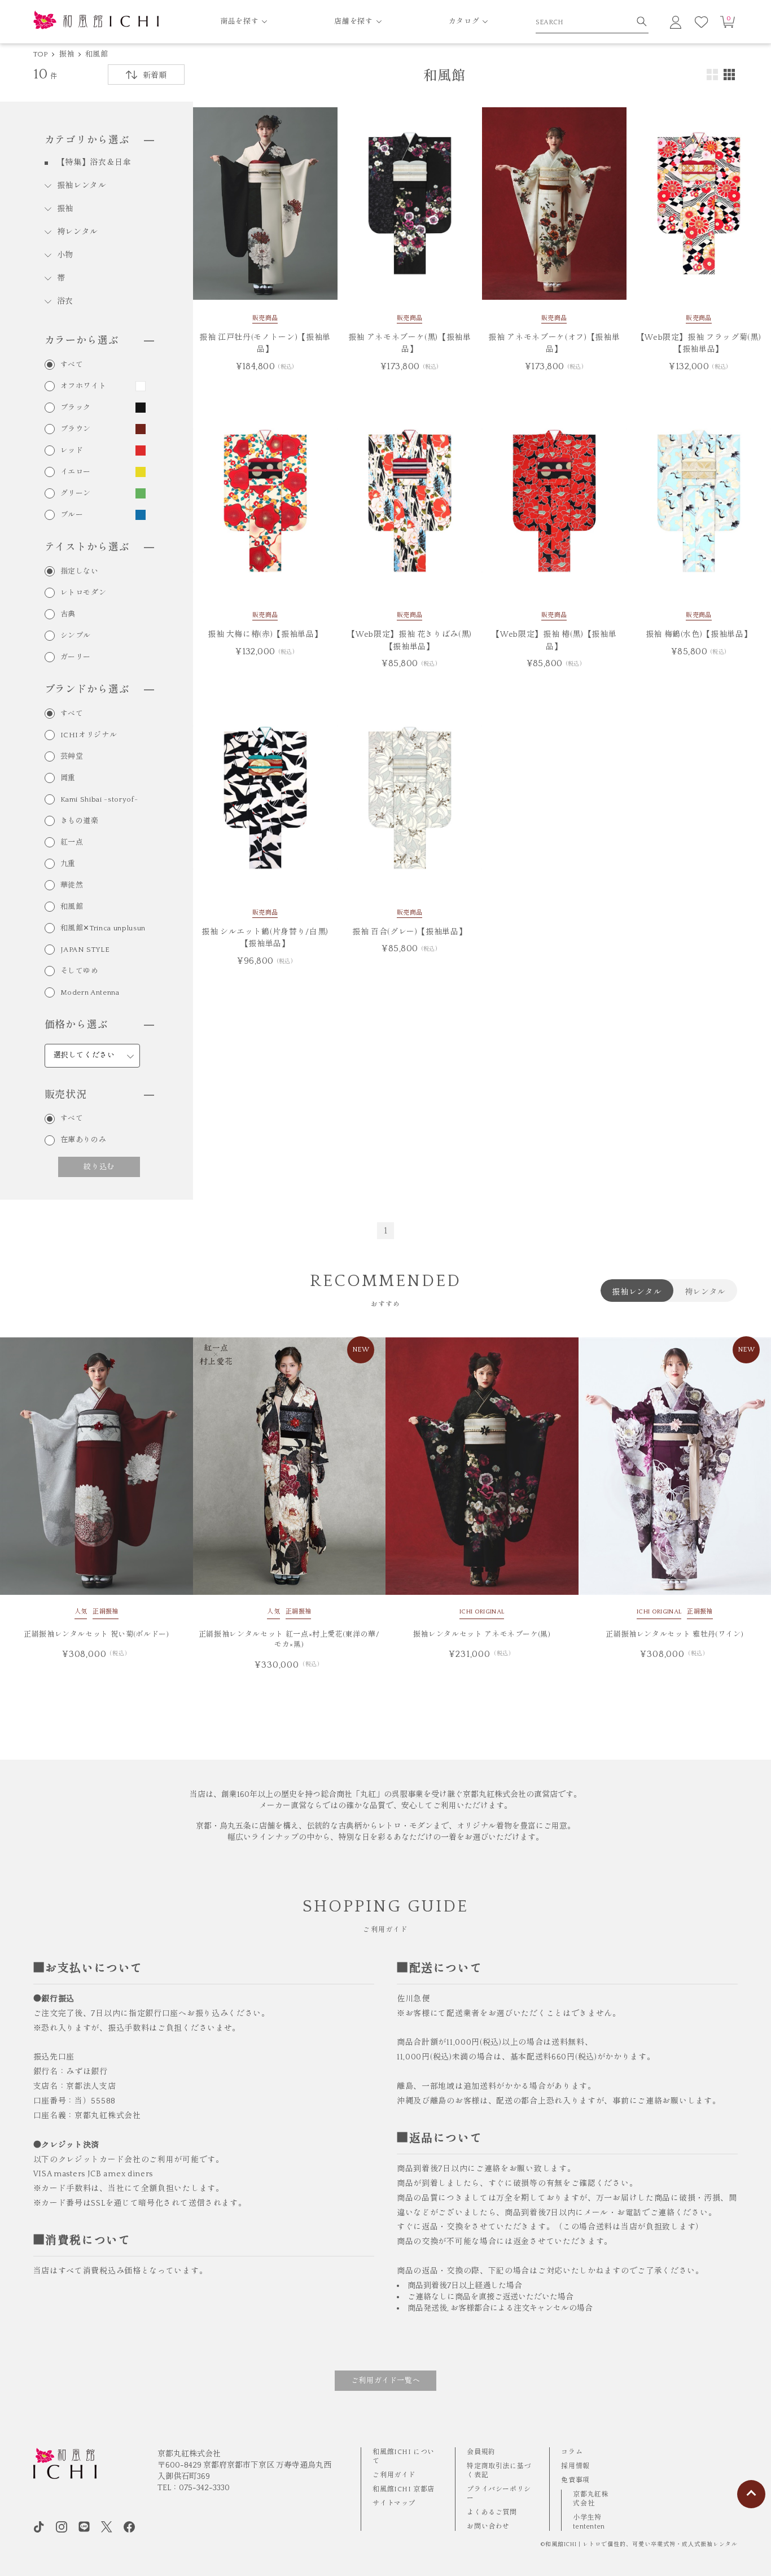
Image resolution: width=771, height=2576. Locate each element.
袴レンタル (78, 232)
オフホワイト (84, 386)
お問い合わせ (488, 2527)
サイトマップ (394, 2503)
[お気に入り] (702, 22)
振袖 (67, 54)
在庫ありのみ (84, 1140)
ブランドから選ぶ (87, 690)
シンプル (76, 636)
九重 (68, 864)
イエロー (76, 472)
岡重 (68, 778)
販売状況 (66, 1095)
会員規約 (481, 2452)
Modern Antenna (90, 993)
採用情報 (575, 2466)
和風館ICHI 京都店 (404, 2489)
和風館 (97, 54)
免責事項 (575, 2480)
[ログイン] (676, 22)
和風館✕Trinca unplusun (103, 928)
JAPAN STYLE (85, 950)
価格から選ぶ (76, 1025)
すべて (72, 365)
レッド (72, 451)
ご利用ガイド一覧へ (386, 2381)
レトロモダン (84, 593)
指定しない (80, 572)
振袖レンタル (82, 186)
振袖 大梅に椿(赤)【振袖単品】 (265, 635)
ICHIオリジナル (89, 735)
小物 (65, 255)
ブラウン (76, 429)
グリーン (76, 494)
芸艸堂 (72, 757)
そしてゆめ (80, 971)
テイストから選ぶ (87, 548)
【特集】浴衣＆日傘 (94, 163)
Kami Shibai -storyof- (99, 800)
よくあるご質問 (492, 2512)
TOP (41, 54)
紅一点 (72, 843)
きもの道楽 (80, 821)
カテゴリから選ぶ (87, 141)
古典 (68, 615)
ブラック (76, 408)
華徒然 (72, 885)
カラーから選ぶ (82, 341)
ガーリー (76, 657)
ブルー (72, 515)
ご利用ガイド (394, 2475)
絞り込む (99, 1166)
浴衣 (65, 301)
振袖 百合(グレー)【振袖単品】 (409, 932)
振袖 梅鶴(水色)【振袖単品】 (699, 635)
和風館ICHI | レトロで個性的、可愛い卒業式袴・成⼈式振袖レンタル (641, 2545)
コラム (572, 2452)
